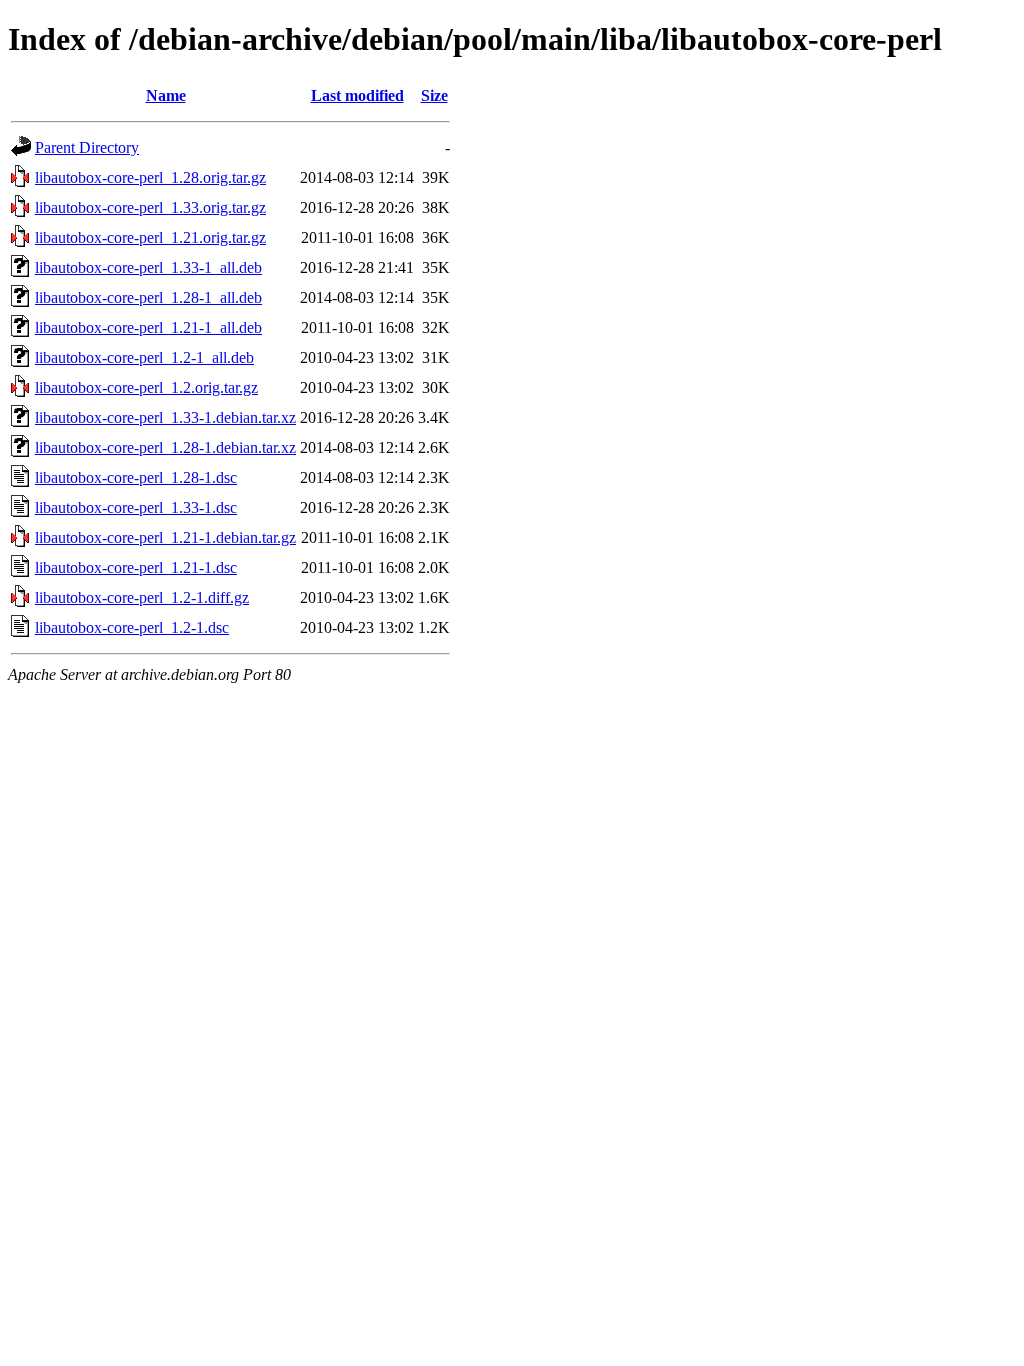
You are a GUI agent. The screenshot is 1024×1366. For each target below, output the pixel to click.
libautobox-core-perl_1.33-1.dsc (136, 507)
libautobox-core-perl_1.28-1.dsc (136, 477)
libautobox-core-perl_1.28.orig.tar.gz (150, 177)
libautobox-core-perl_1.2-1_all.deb (144, 357)
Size (434, 95)
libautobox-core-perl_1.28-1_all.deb (148, 297)
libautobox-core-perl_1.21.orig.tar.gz (150, 237)
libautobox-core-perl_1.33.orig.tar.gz (150, 207)
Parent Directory (87, 147)
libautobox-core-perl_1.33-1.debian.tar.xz (165, 417)
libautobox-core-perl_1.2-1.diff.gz (142, 597)
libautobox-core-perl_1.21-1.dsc (136, 567)
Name (166, 95)
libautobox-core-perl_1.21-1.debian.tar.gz (165, 537)
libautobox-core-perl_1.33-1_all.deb (148, 267)
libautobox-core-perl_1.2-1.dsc (132, 627)
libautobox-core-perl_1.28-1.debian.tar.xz (165, 447)
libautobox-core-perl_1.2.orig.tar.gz (146, 387)
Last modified (357, 95)
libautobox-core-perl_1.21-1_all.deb (148, 327)
